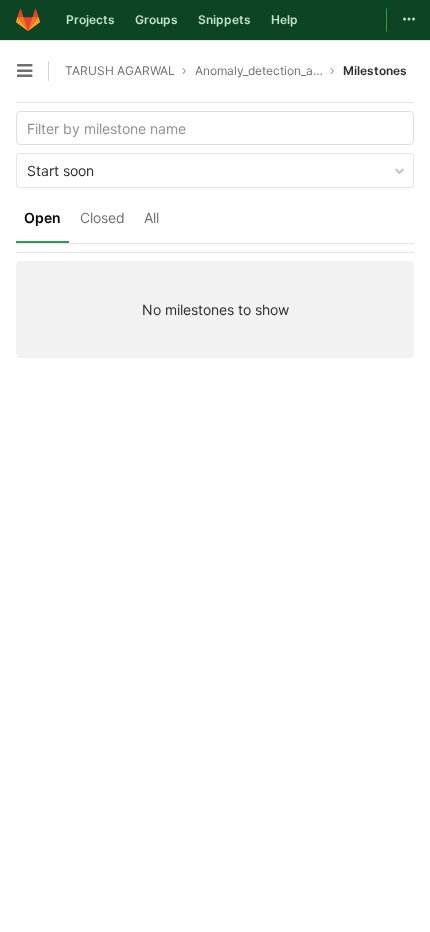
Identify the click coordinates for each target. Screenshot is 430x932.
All (151, 217)
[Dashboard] (28, 20)
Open (42, 217)
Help (284, 19)
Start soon (60, 170)
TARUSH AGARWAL (120, 70)
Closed (102, 217)
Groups (156, 19)
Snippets (224, 19)
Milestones (375, 70)
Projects (90, 19)
